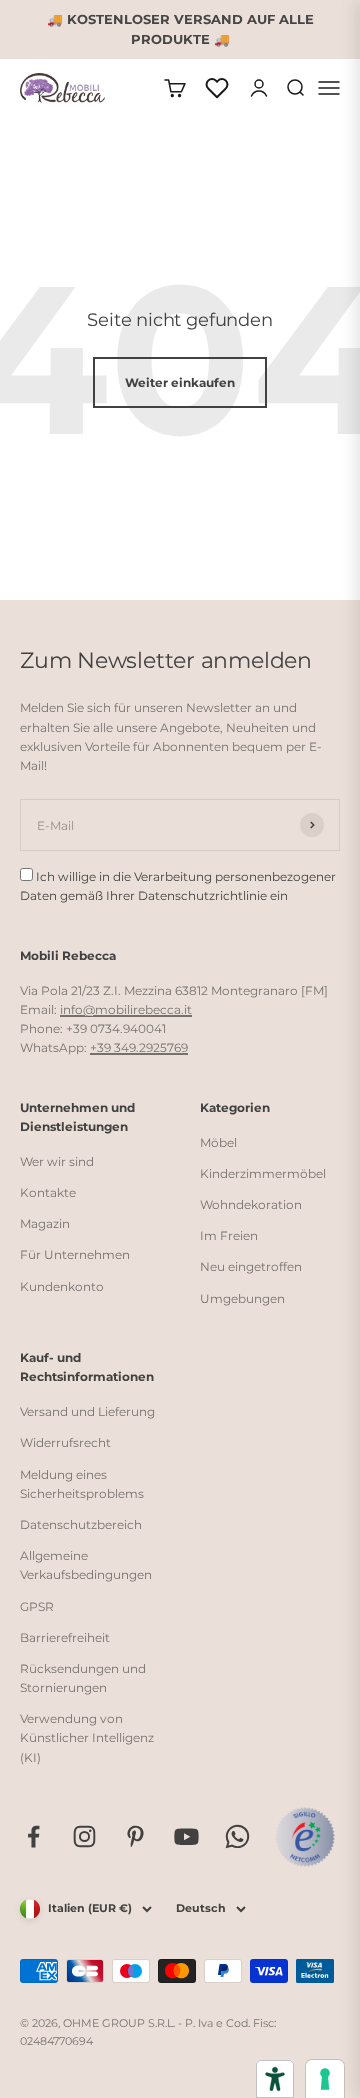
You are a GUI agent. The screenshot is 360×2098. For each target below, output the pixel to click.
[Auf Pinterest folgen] (135, 1836)
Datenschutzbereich (81, 1524)
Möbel (218, 1142)
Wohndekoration (251, 1204)
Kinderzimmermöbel (263, 1173)
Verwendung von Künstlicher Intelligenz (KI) (87, 1737)
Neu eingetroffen (251, 1266)
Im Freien (229, 1235)
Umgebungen (242, 1298)
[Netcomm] (305, 1837)
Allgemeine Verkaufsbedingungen (86, 1565)
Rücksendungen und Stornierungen (83, 1678)
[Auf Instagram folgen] (84, 1836)
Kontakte (48, 1192)
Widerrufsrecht (65, 1442)
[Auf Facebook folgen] (33, 1836)
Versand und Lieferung (87, 1411)
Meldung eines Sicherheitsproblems (82, 1484)
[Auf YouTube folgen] (186, 1836)
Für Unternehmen (75, 1254)
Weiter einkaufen (180, 382)
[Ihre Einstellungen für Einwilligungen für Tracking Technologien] (325, 2079)
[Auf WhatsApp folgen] (237, 1836)
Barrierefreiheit (65, 1637)
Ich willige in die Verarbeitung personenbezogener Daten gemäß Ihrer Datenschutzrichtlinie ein (178, 886)
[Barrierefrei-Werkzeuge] (275, 2079)
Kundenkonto (62, 1286)
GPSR (37, 1606)
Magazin (45, 1223)
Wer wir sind (57, 1161)
